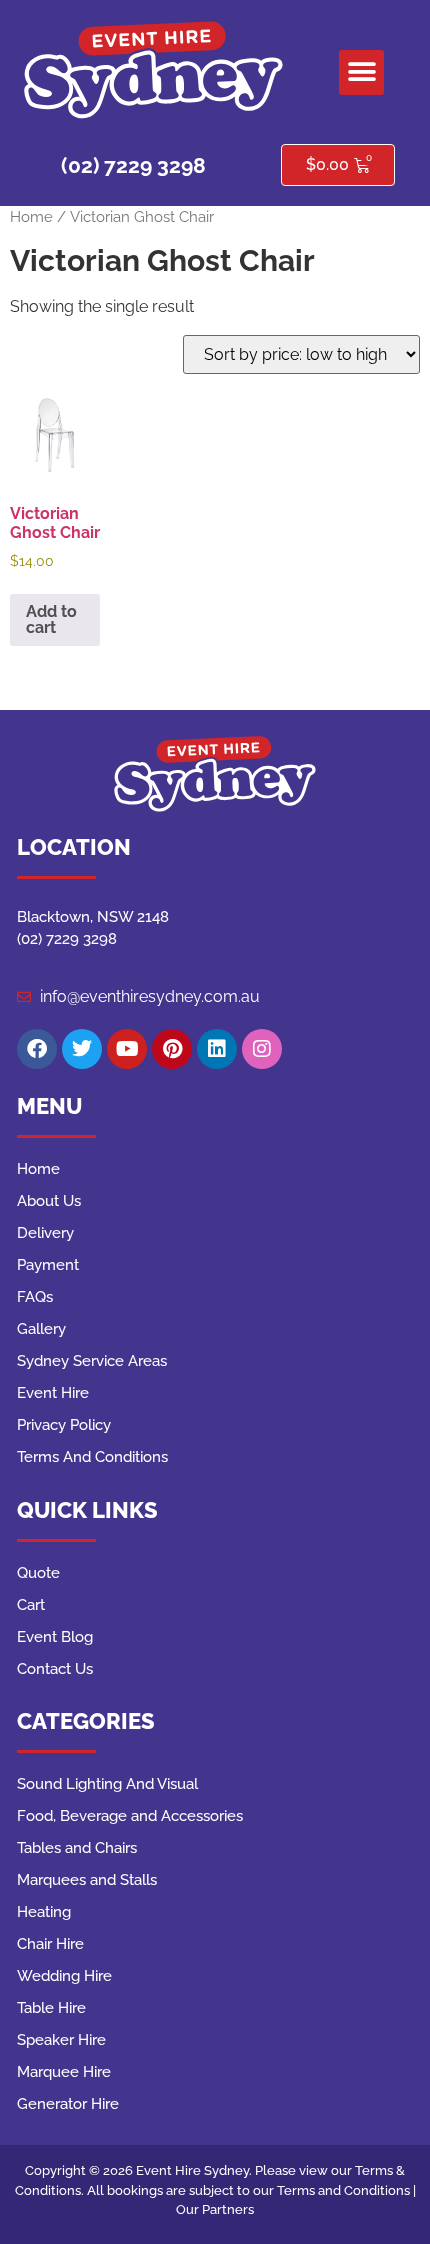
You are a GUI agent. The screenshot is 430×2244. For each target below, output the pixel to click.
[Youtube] (127, 1049)
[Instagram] (262, 1049)
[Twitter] (82, 1049)
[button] (361, 72)
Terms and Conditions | (346, 2190)
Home (31, 216)
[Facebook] (37, 1049)
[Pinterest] (172, 1049)
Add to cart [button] (51, 619)
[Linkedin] (217, 1049)
